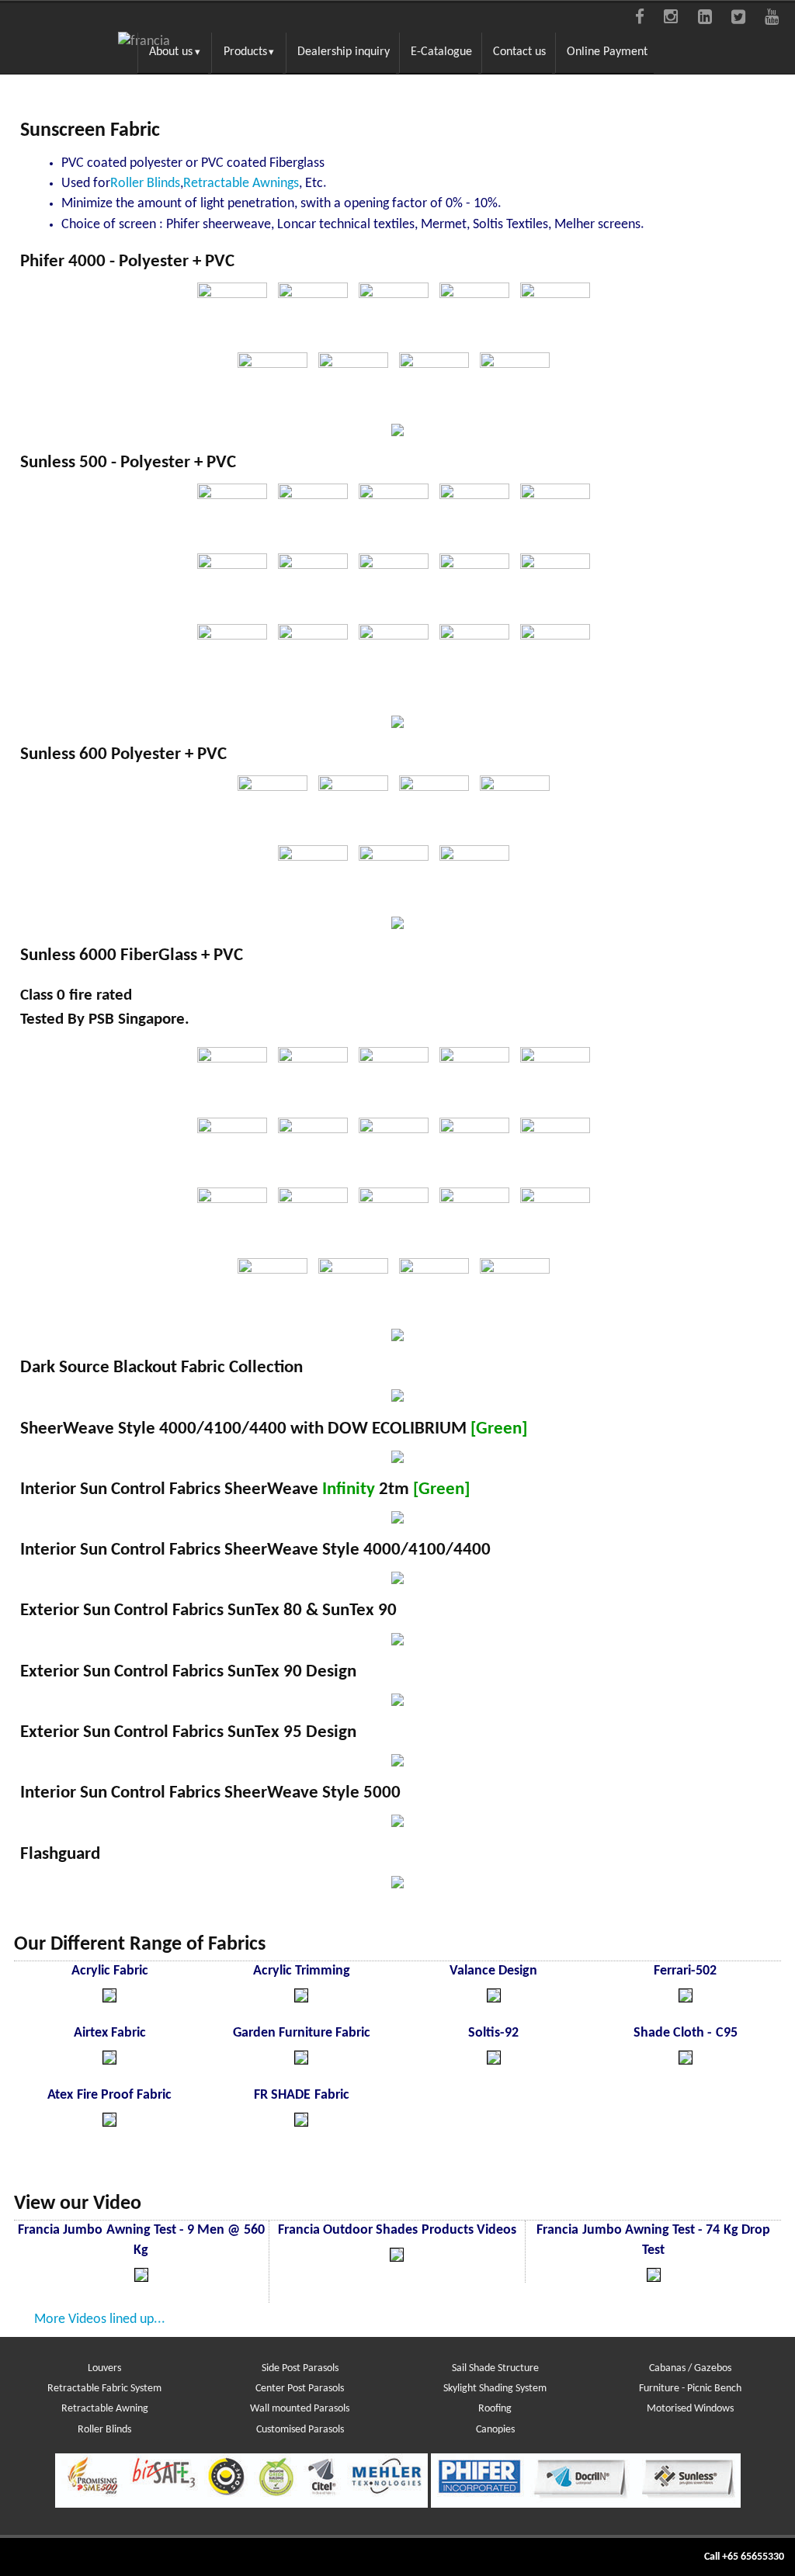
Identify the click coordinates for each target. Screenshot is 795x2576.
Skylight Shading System (495, 2389)
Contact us (519, 52)
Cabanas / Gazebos (690, 2368)
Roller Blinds (104, 2430)
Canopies (495, 2430)
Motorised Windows (690, 2409)
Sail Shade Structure (495, 2368)
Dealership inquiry (344, 52)
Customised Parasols (300, 2430)
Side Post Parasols (300, 2368)
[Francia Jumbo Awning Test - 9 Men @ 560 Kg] (141, 2278)
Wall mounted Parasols (300, 2409)
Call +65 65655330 (744, 2557)
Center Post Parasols (300, 2389)
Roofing (495, 2409)
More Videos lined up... (100, 2319)
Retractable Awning (105, 2409)
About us (171, 52)
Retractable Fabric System (104, 2389)
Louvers (104, 2368)
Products (245, 52)
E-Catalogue (441, 52)
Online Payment (607, 52)
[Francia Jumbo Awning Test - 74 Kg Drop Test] (654, 2278)
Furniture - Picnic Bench (690, 2389)
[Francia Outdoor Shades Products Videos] (397, 2258)
